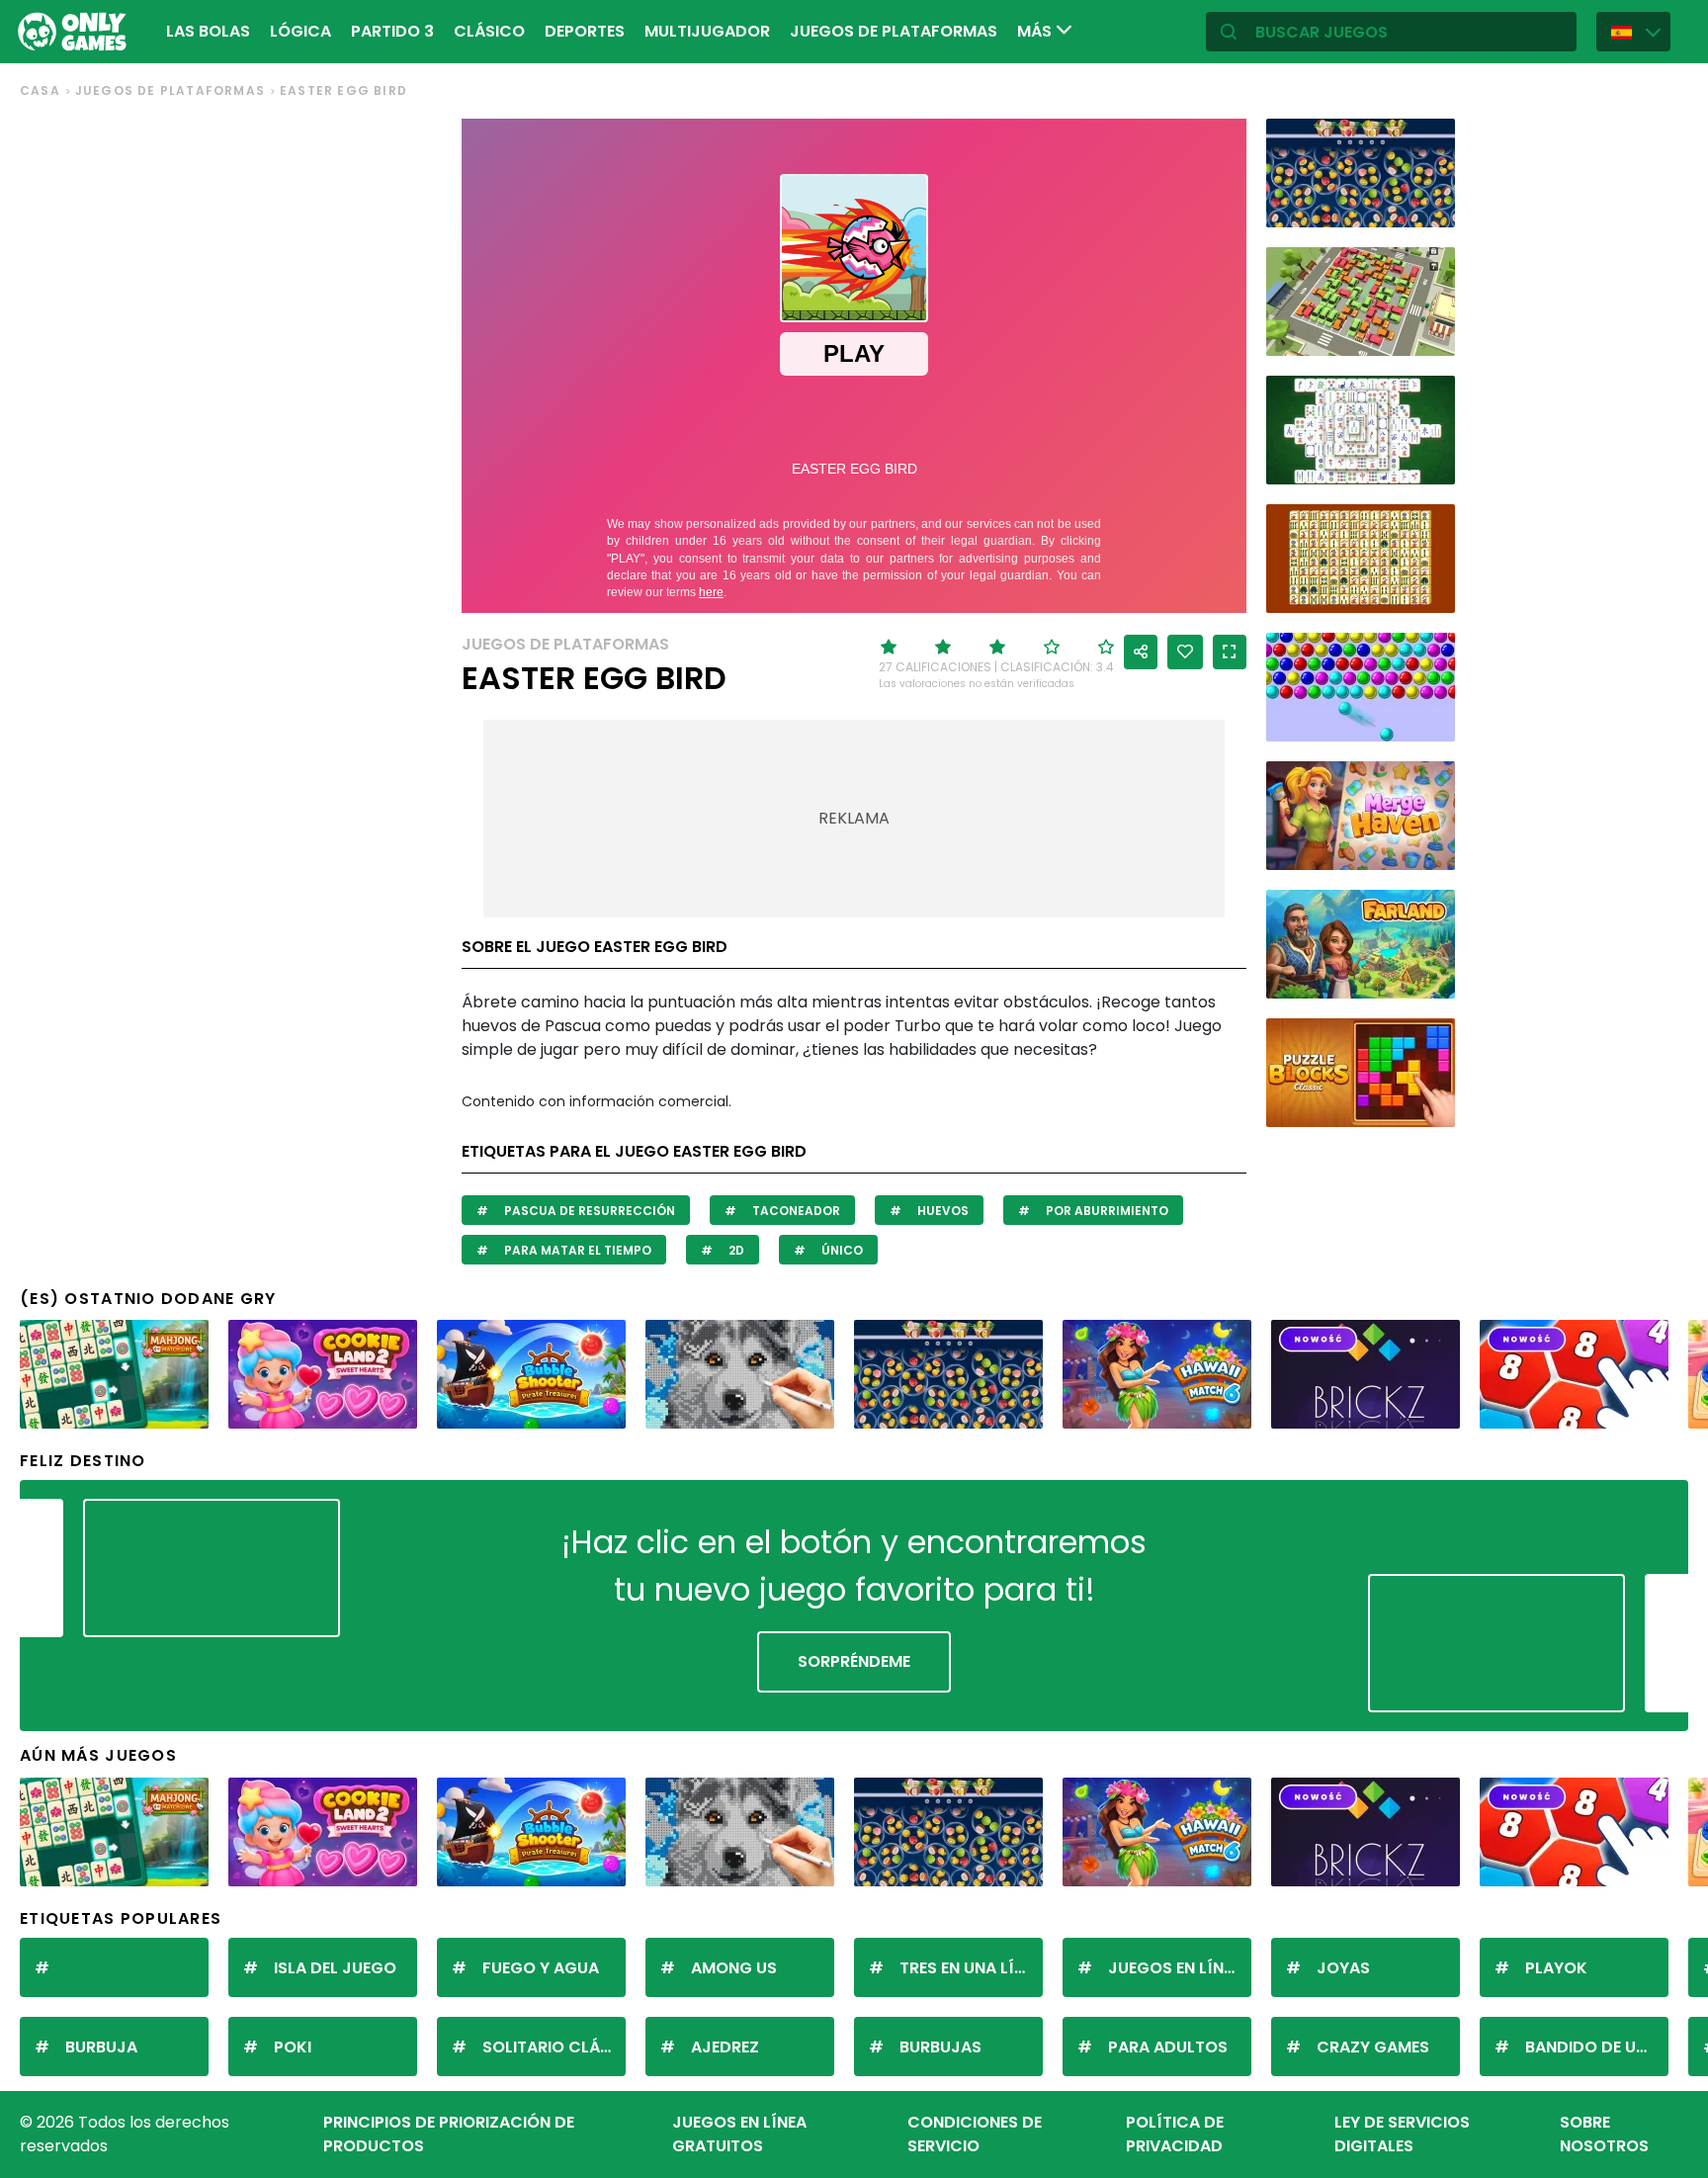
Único (841, 1250)
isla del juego (335, 1968)
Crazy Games (1373, 2047)
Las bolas (208, 31)
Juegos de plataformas (894, 31)
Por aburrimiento (1106, 1211)
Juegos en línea (1175, 1968)
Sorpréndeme (854, 1661)
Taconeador (795, 1211)
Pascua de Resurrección (588, 1211)
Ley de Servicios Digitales (1402, 2134)
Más (1036, 31)
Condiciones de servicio (975, 2134)
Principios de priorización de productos (449, 2134)
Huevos (941, 1211)
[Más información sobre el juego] (1427, 205)
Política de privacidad (1175, 2134)
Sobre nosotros (1604, 2134)
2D (735, 1250)
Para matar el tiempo (576, 1250)
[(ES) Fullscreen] (1230, 652)
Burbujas (940, 2047)
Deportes (585, 31)
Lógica (300, 31)
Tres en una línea (971, 1968)
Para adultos (1168, 2047)
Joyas (1343, 1968)
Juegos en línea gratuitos (739, 2134)
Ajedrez (725, 2047)
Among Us (734, 1968)
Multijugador (707, 31)
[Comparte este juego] (1141, 652)
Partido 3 (392, 31)
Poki (293, 2047)
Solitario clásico (554, 2047)
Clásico (489, 31)
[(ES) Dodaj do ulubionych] (1185, 652)
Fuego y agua (541, 1968)
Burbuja (101, 2047)
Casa (40, 90)
